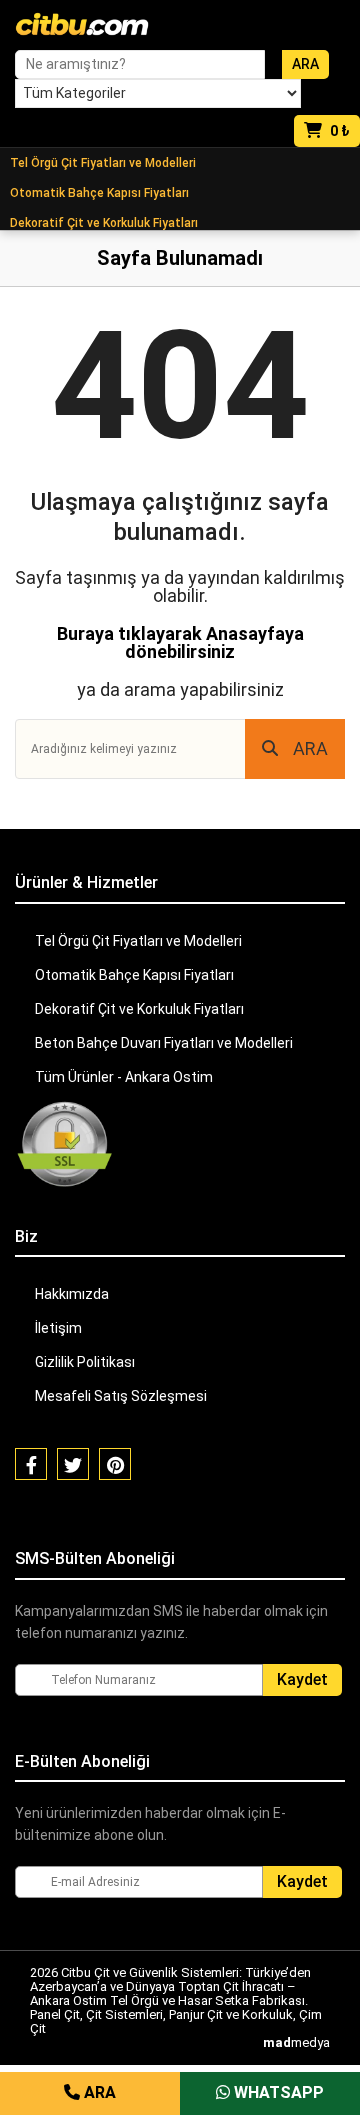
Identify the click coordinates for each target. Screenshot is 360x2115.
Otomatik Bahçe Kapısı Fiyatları (99, 193)
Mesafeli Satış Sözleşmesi (121, 1396)
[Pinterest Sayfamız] (115, 1464)
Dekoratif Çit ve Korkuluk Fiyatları (104, 223)
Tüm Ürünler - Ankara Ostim (124, 1077)
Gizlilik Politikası (85, 1362)
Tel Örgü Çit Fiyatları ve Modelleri (103, 163)
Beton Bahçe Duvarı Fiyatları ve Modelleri (164, 1043)
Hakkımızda (72, 1294)
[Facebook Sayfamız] (31, 1464)
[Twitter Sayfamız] (73, 1464)
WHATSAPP (277, 2092)
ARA (310, 748)
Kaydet (302, 1679)
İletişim (58, 1328)
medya (296, 2042)
